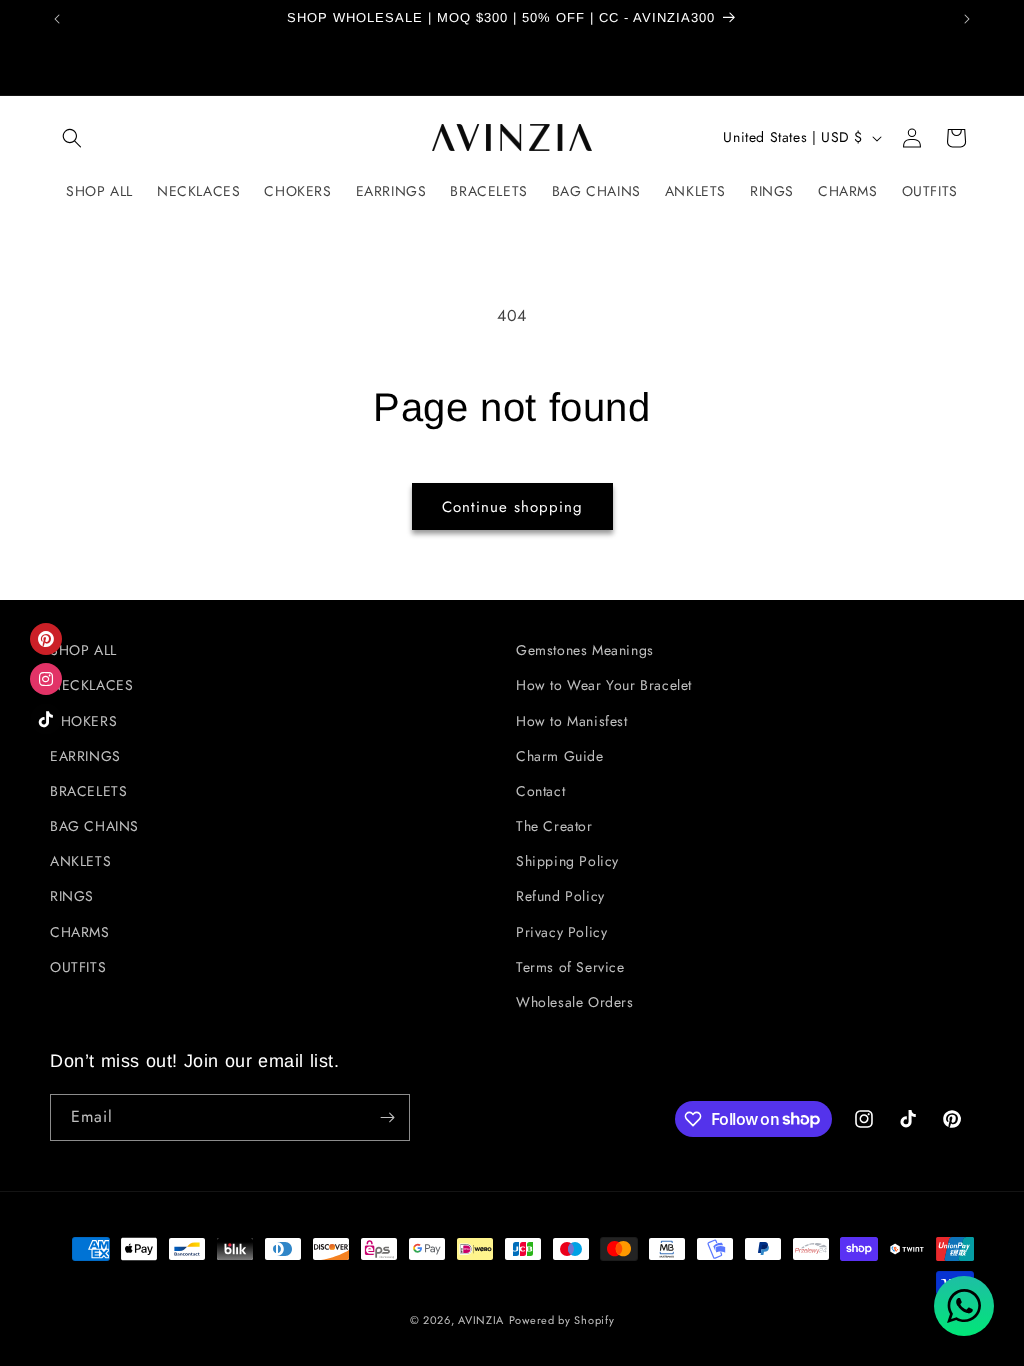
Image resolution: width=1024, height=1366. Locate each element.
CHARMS (80, 932)
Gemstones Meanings (585, 650)
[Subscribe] (387, 1117)
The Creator (554, 826)
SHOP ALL (83, 650)
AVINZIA (481, 1320)
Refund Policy (560, 896)
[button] (72, 138)
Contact (540, 791)
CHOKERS (83, 721)
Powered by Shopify (562, 1320)
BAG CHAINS (94, 826)
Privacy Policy (561, 932)
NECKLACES (91, 685)
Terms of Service (570, 967)
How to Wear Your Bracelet (604, 685)
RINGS (72, 896)
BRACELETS (88, 791)
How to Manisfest (572, 721)
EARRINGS (85, 756)
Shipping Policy (567, 861)
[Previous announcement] (57, 19)
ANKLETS (80, 861)
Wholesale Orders (575, 1002)
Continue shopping (512, 507)
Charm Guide (560, 756)
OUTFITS (78, 967)
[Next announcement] (967, 19)
